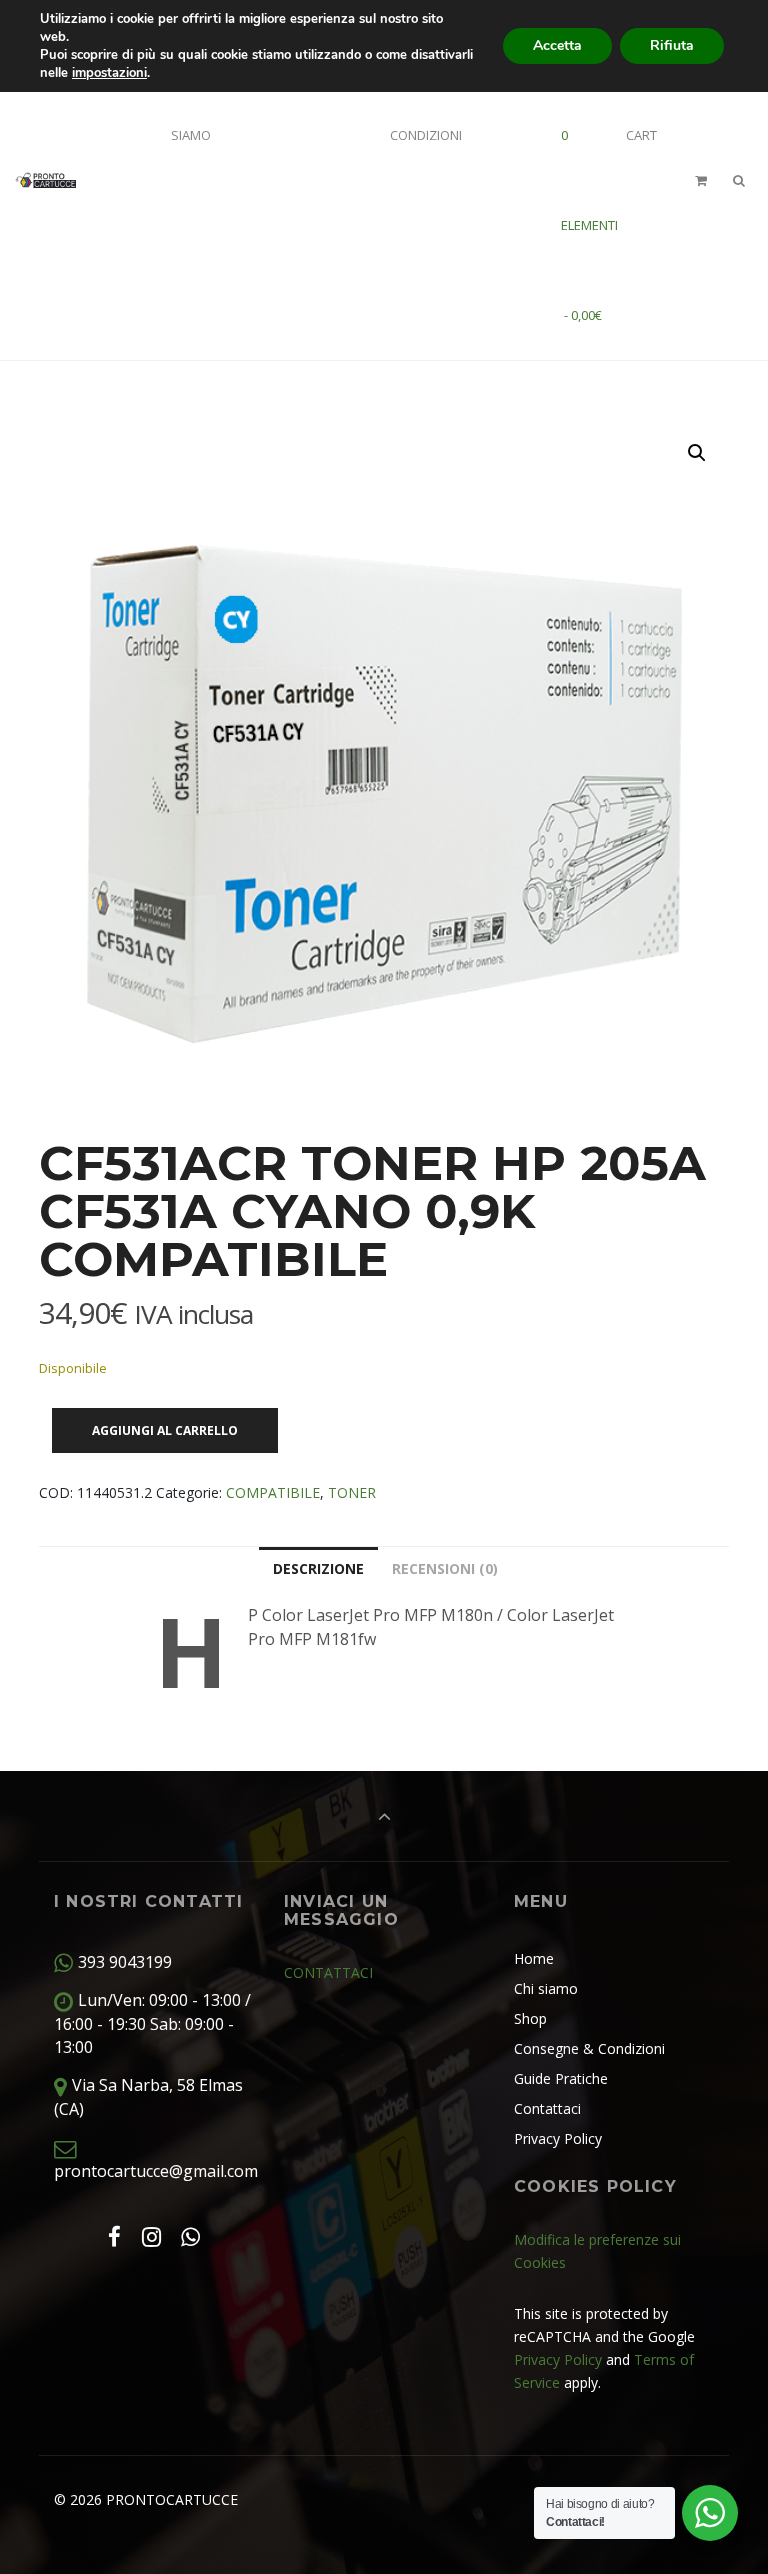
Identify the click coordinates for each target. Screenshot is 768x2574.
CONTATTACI (328, 1972)
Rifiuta (672, 45)
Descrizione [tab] (318, 1568)
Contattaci (547, 2108)
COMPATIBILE (273, 1492)
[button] (697, 453)
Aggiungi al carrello (165, 1430)
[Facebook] (114, 2236)
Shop (530, 2018)
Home (534, 1958)
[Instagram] (151, 2236)
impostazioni (109, 73)
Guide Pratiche (561, 2078)
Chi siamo (546, 1988)
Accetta (557, 45)
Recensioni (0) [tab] (445, 1568)
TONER (352, 1492)
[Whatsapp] (191, 2236)
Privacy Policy (558, 2138)
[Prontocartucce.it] (45, 180)
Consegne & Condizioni (589, 2048)
